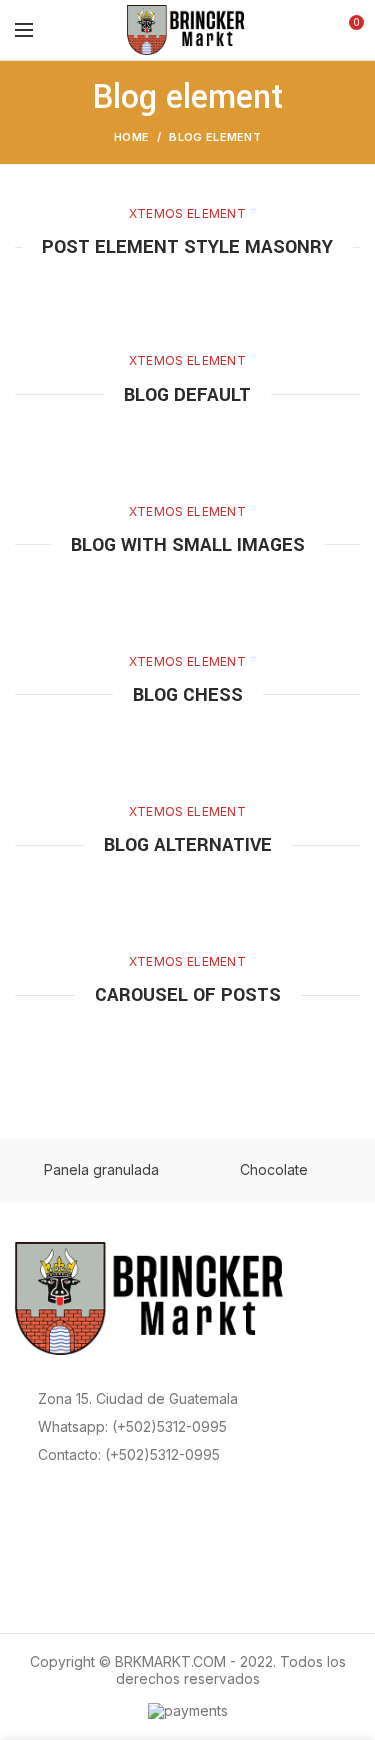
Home (131, 137)
